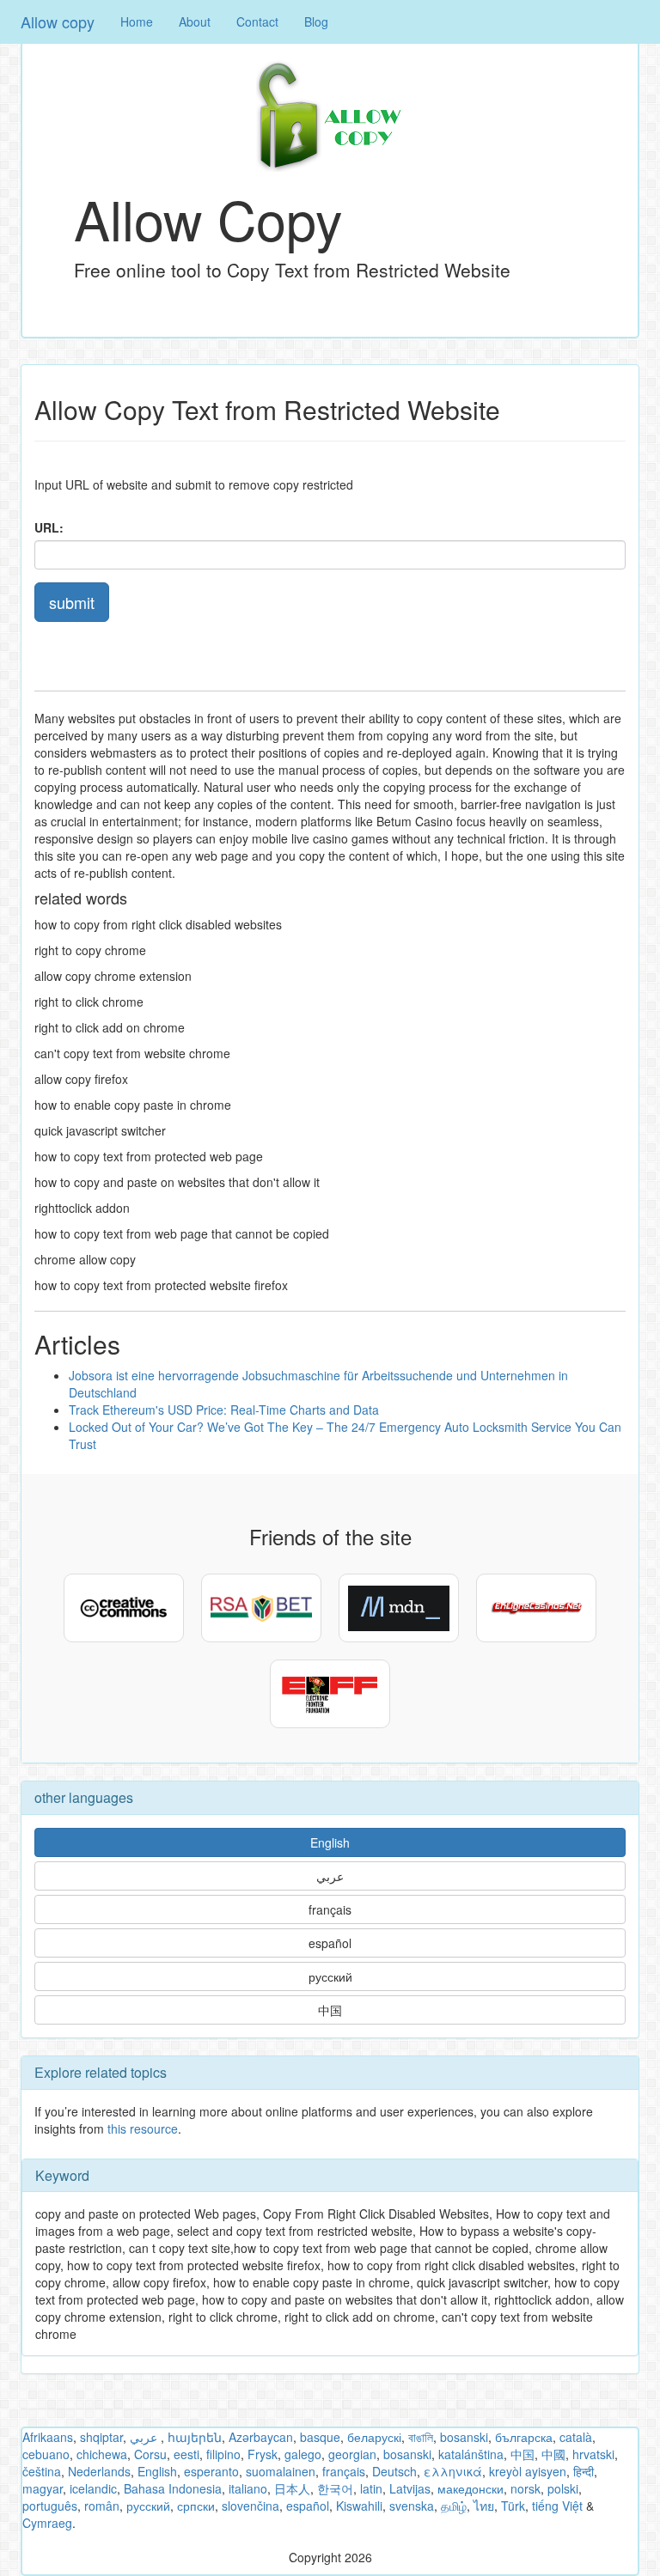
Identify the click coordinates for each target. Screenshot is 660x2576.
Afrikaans (48, 2437)
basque (320, 2437)
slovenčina (251, 2506)
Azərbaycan (261, 2437)
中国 (330, 2010)
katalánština (471, 2454)
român (102, 2506)
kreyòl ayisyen (528, 2471)
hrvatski (593, 2454)
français (330, 1909)
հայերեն (195, 2437)
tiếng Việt (557, 2506)
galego (303, 2454)
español (330, 1943)
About (195, 21)
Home (137, 21)
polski (563, 2488)
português (50, 2506)
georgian (352, 2454)
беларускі (374, 2437)
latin (371, 2488)
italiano (248, 2488)
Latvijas (410, 2488)
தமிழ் (454, 2506)
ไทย (484, 2506)
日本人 (292, 2488)
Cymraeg (47, 2523)
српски (196, 2506)
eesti (186, 2454)
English (330, 1842)
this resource (143, 2128)
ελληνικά (453, 2471)
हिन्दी (584, 2471)
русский (330, 1976)
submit (72, 602)
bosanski (464, 2437)
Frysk (263, 2454)
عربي (330, 1876)
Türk (513, 2506)
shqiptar (101, 2437)
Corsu (150, 2454)
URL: (49, 527)
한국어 (335, 2488)
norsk (526, 2488)
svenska (412, 2506)
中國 (553, 2454)
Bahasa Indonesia (173, 2488)
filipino (223, 2454)
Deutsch (394, 2471)
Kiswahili (359, 2506)
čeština (42, 2471)
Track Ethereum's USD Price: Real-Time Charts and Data (224, 1410)
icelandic (93, 2488)
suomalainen (281, 2471)
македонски (471, 2488)
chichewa (102, 2454)
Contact (257, 21)
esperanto (211, 2471)
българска (524, 2437)
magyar (43, 2488)
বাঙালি (421, 2437)
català (576, 2437)
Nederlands (99, 2471)
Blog (316, 21)
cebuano (46, 2454)
